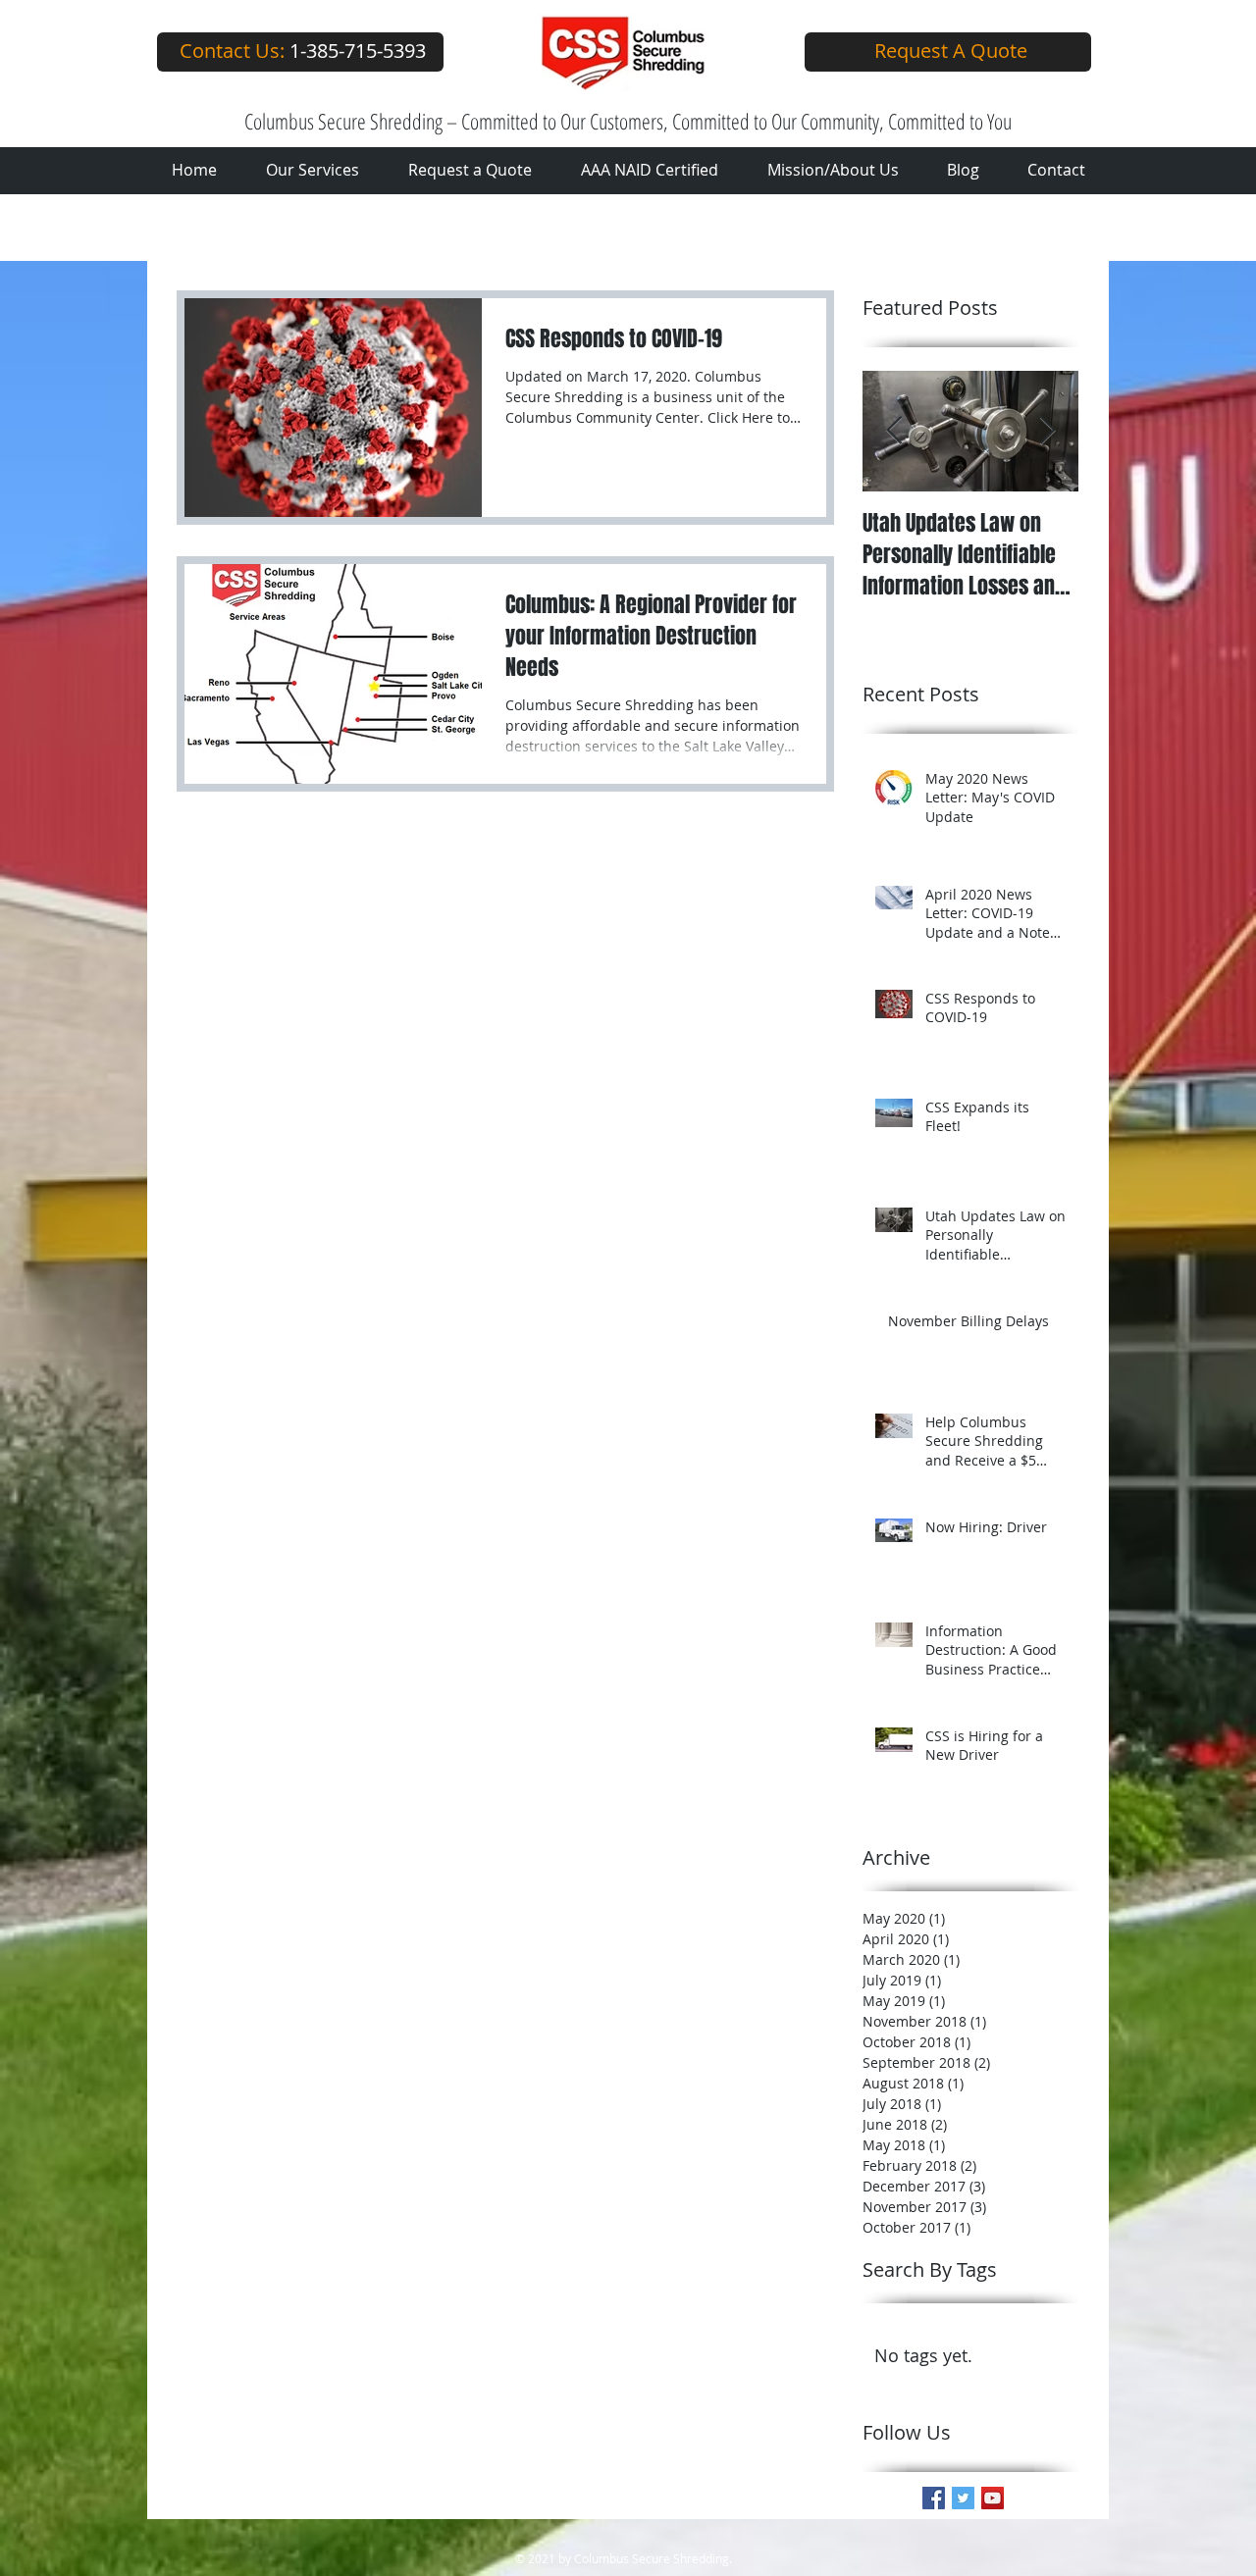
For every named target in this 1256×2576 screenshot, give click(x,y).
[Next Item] (1047, 431)
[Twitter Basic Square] (963, 2498)
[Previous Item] (894, 431)
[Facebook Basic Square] (934, 2498)
